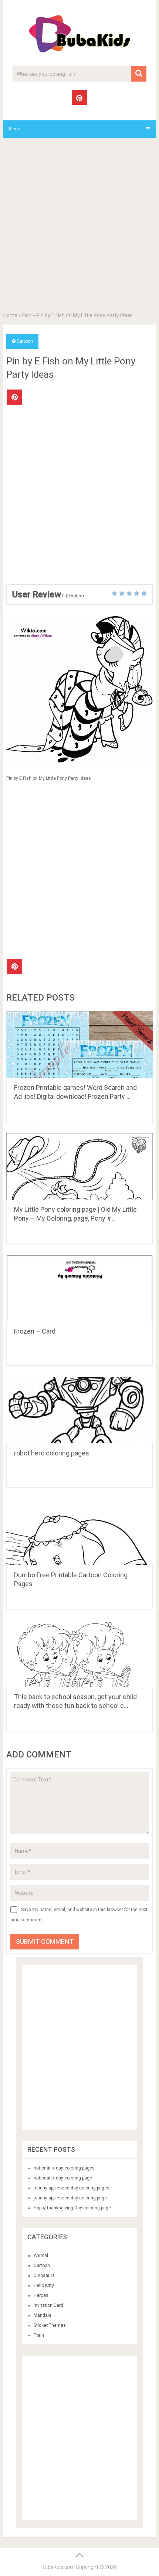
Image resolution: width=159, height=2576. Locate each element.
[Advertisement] (79, 226)
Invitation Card (48, 2305)
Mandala (43, 2315)
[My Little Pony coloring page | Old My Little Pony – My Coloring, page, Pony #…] (79, 1166)
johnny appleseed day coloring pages (72, 2188)
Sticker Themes (50, 2325)
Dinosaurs (44, 2275)
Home (10, 315)
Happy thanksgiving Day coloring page (72, 2208)
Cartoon (25, 341)
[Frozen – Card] (79, 1288)
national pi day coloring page (63, 2178)
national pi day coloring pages (64, 2168)
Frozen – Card (35, 1331)
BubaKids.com (58, 2567)
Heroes (41, 2295)
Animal (41, 2256)
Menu (15, 129)
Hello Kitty (44, 2285)
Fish (27, 315)
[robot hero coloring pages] (79, 1410)
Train (39, 2335)
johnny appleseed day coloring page (70, 2198)
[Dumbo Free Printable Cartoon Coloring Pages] (79, 1532)
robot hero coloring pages (52, 1453)
